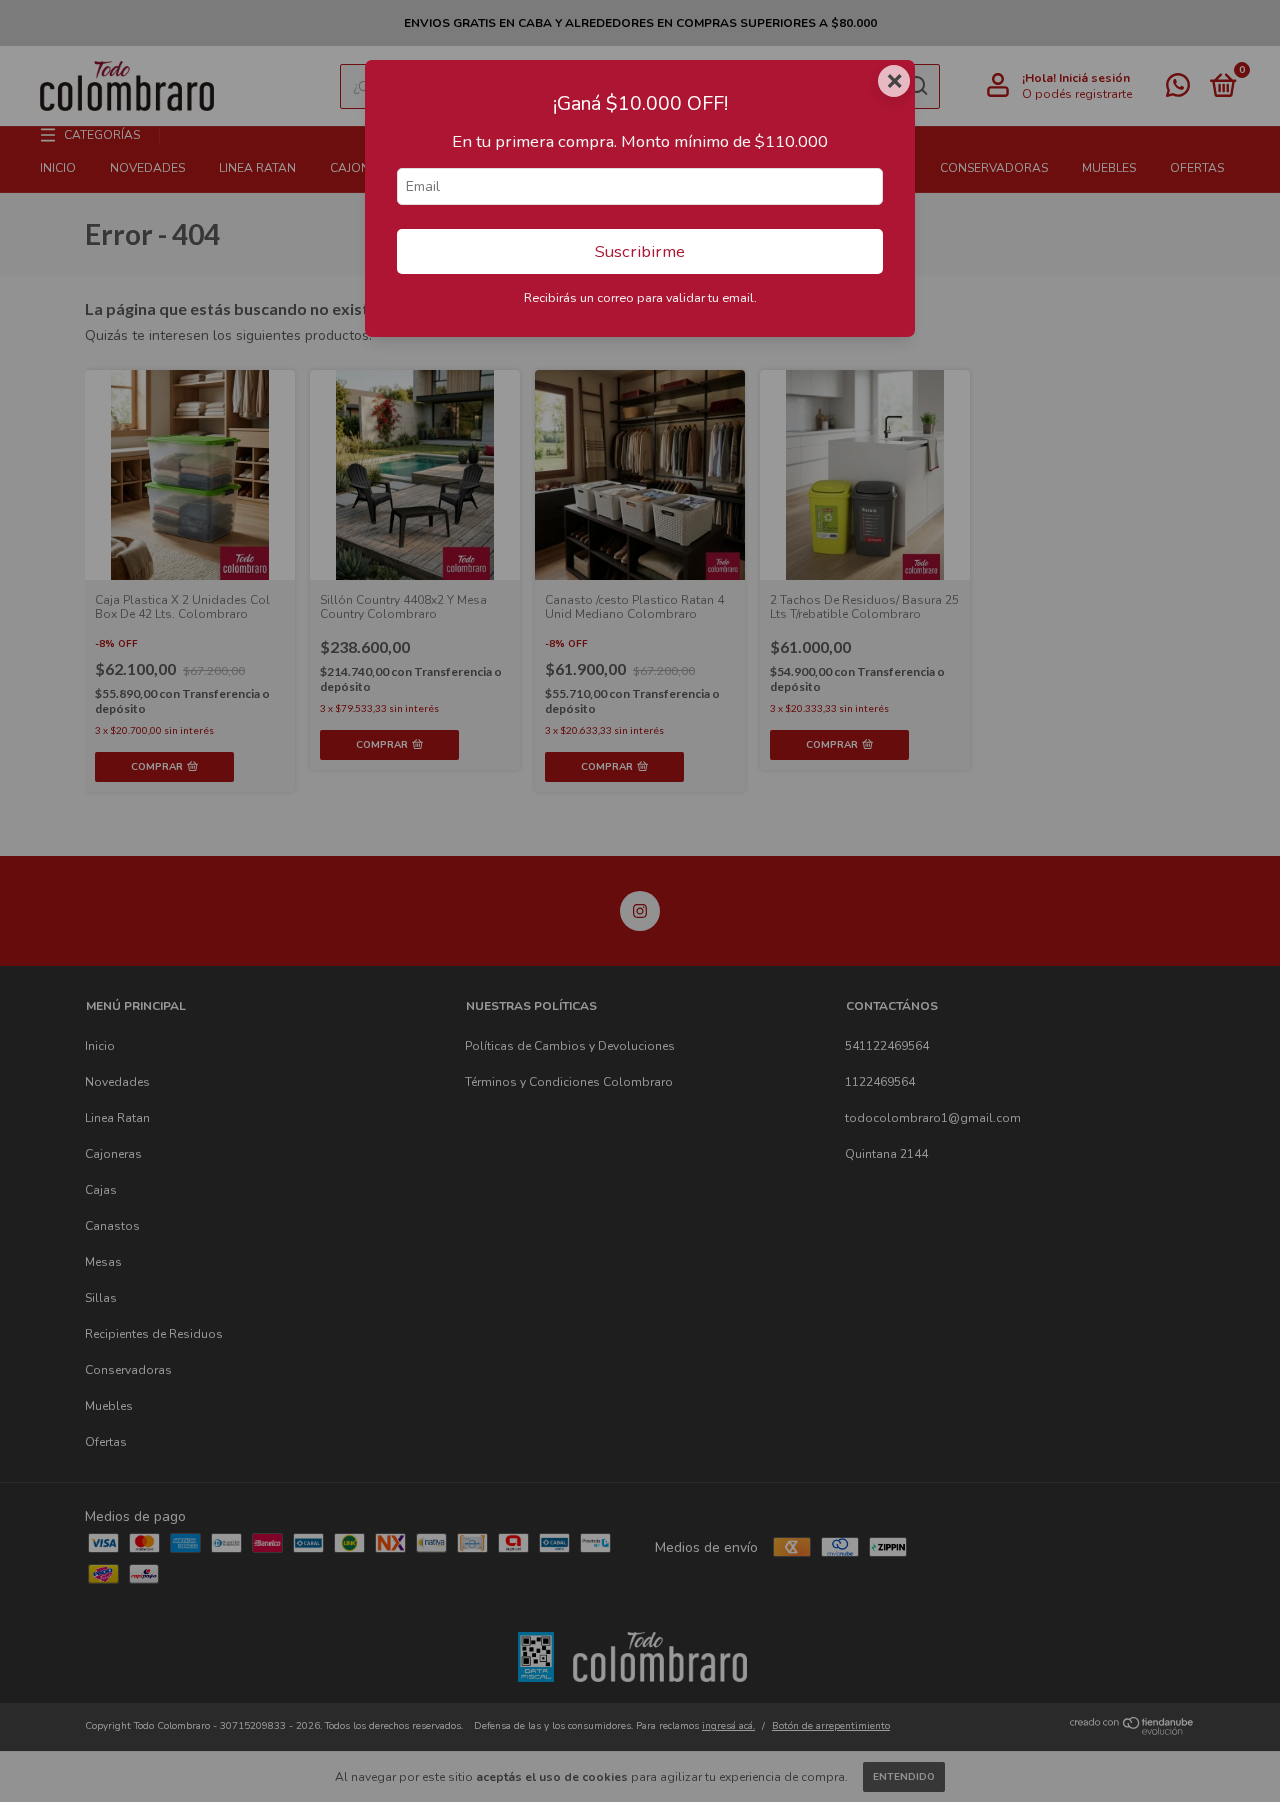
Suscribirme (640, 251)
